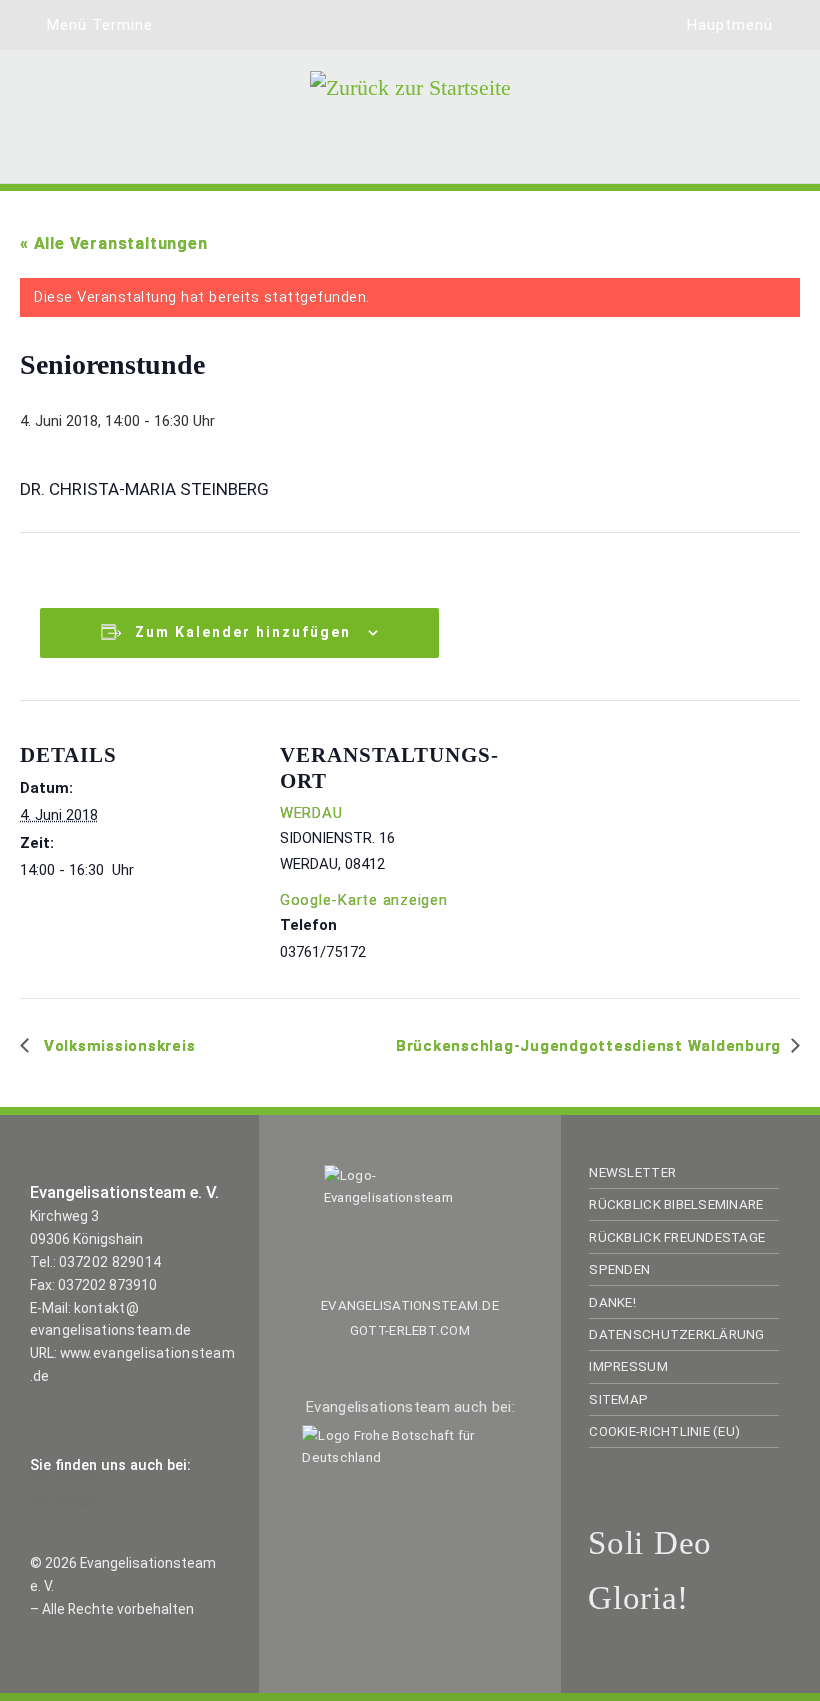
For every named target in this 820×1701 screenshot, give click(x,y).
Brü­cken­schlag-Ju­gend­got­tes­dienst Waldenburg (588, 1046)
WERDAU (311, 813)
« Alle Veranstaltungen (114, 243)
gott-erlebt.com (410, 1330)
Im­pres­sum (628, 1366)
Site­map (618, 1399)
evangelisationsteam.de (410, 1305)
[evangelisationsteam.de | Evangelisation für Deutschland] (410, 114)
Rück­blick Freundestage (677, 1237)
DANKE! (612, 1302)
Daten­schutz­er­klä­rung (676, 1334)
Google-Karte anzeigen (364, 900)
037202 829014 (110, 1262)
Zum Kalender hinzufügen (243, 632)
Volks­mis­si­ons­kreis (117, 1046)
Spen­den (619, 1269)
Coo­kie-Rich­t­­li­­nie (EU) (664, 1431)
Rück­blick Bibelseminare (676, 1204)
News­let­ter (632, 1172)
